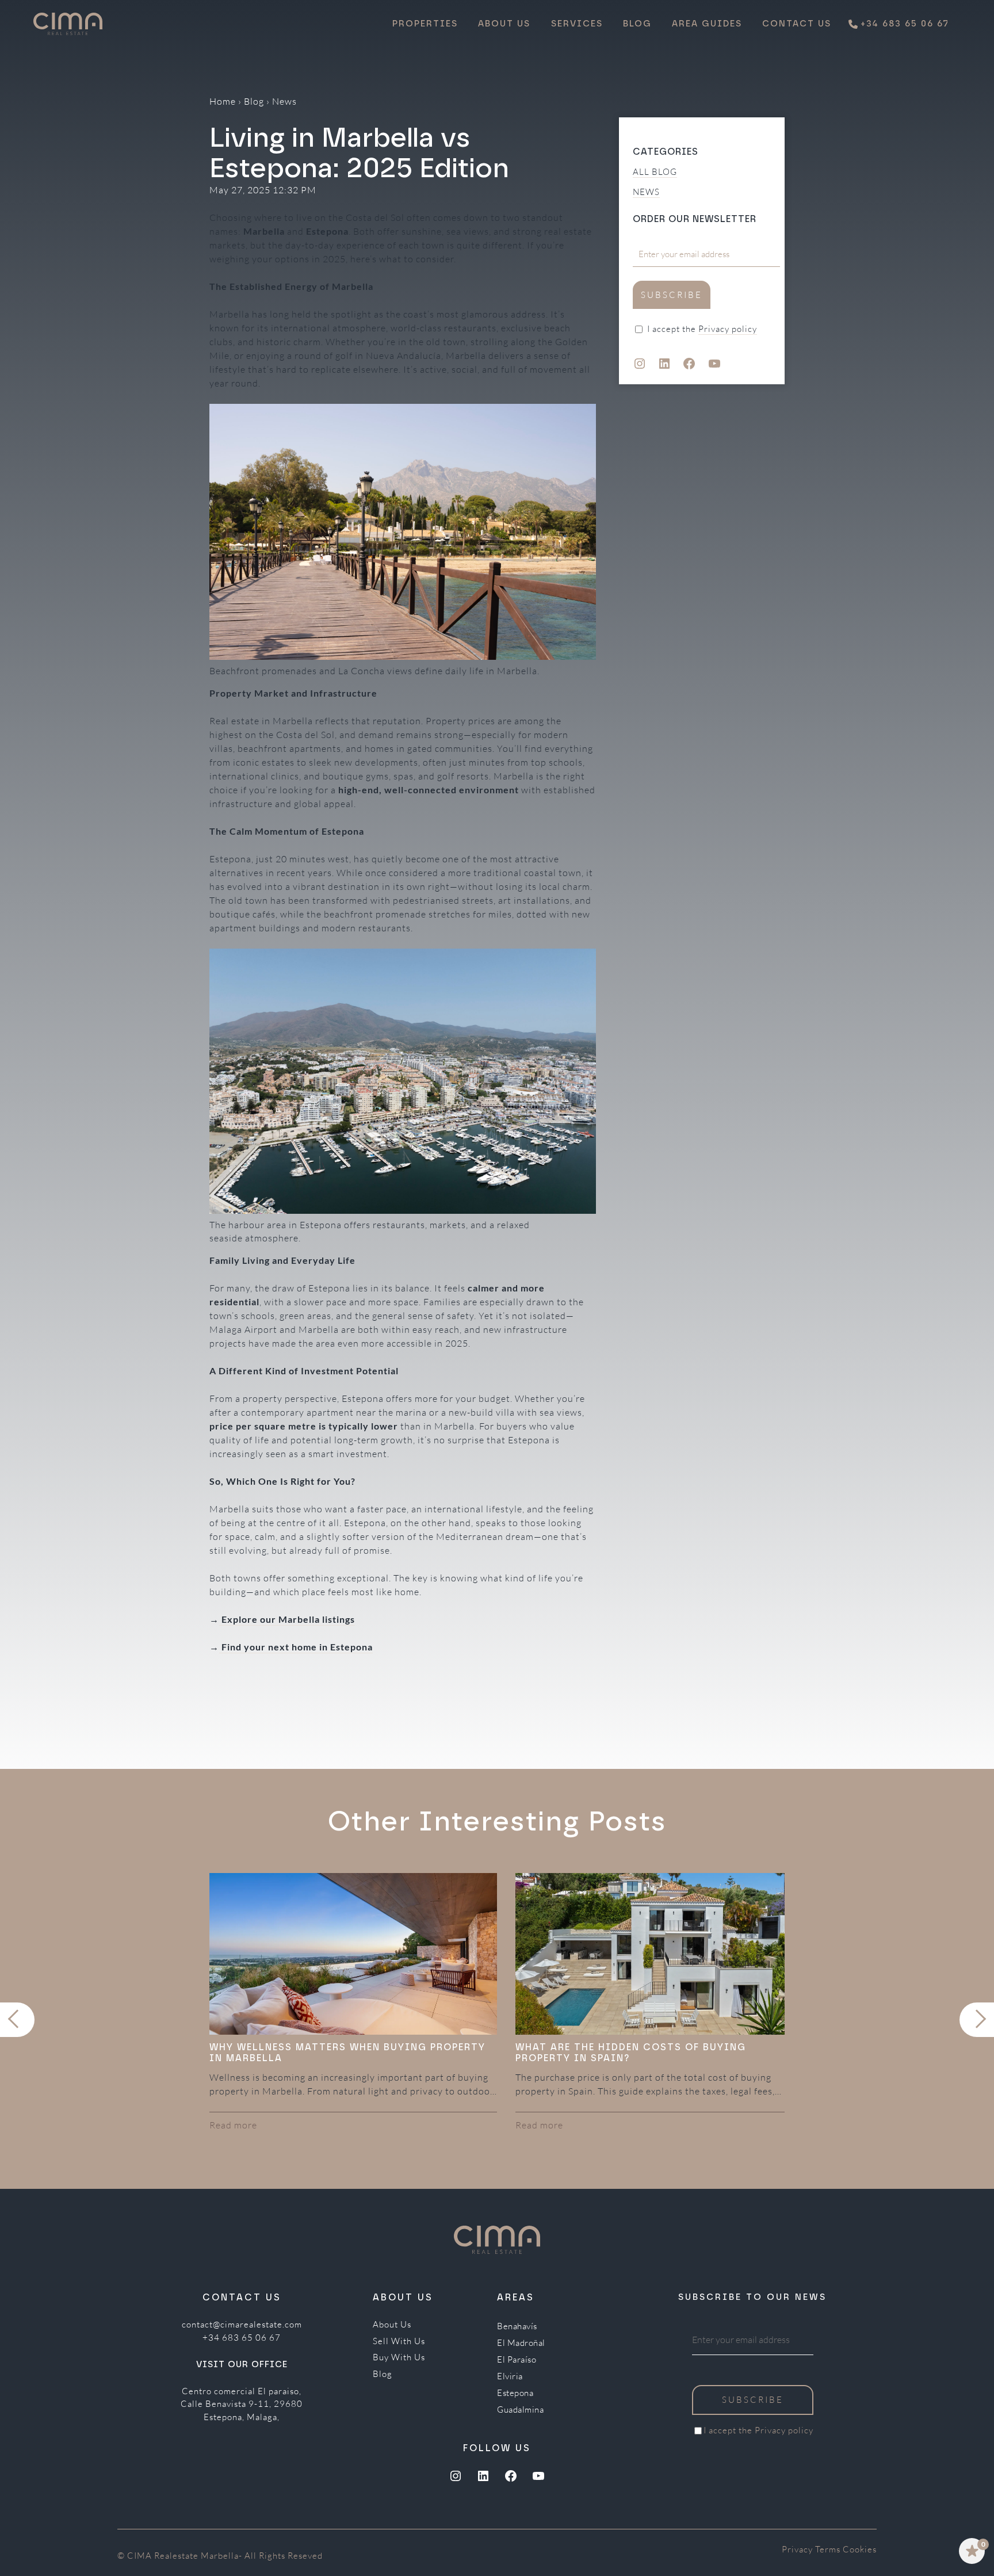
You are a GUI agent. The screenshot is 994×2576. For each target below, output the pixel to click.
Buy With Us (399, 2357)
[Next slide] (977, 2020)
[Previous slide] (17, 2020)
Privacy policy (728, 329)
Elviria (510, 2376)
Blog (254, 101)
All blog (655, 172)
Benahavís (517, 2326)
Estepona (515, 2393)
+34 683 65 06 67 (242, 2338)
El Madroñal (521, 2343)
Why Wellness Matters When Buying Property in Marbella (347, 2053)
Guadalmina (520, 2410)
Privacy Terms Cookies (829, 2549)
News (284, 101)
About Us (392, 2324)
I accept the (702, 329)
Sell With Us (399, 2341)
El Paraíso (517, 2360)
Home (223, 101)
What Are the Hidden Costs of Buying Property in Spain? (631, 2053)
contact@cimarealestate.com (242, 2324)
